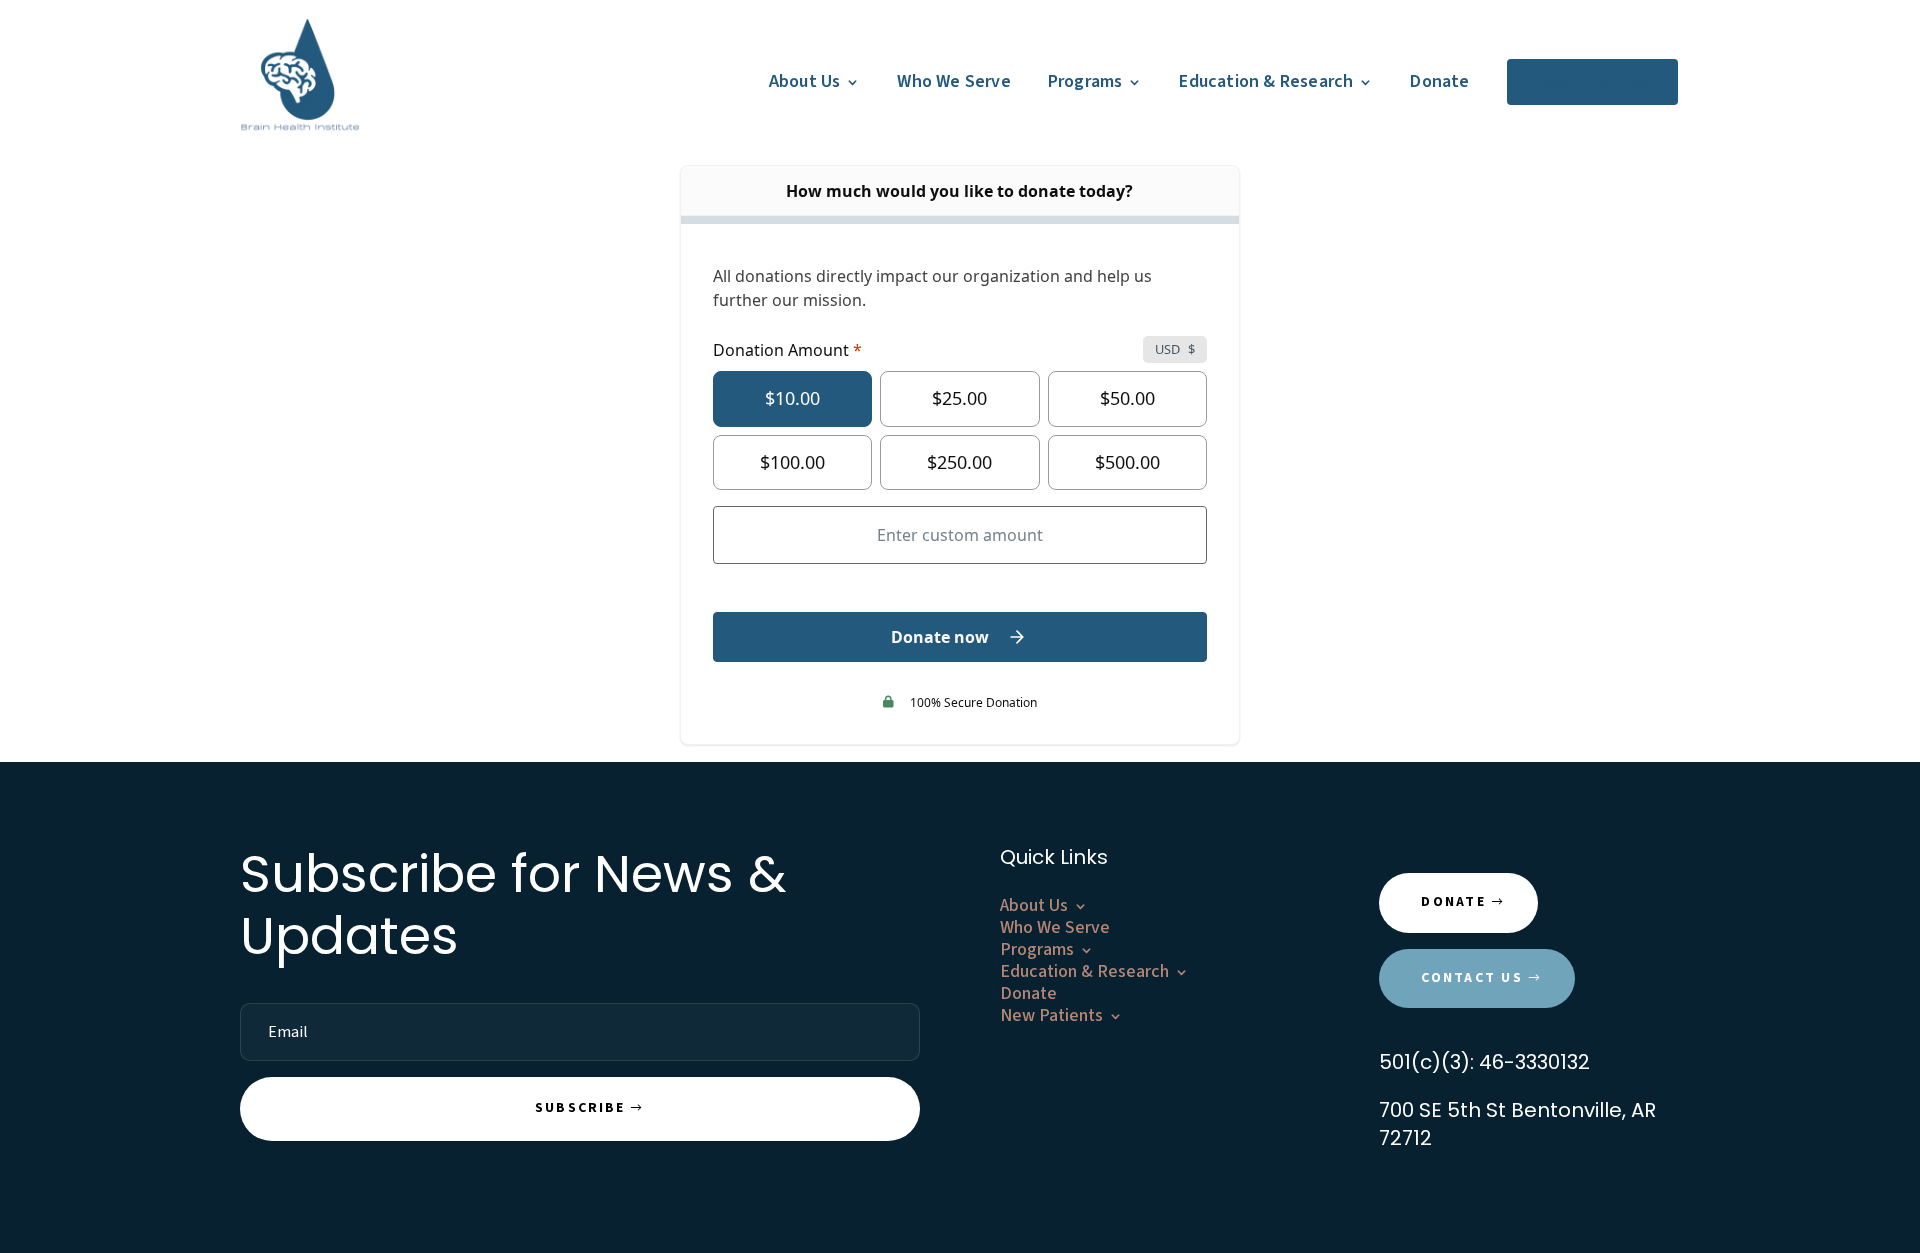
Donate (1439, 81)
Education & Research (1266, 81)
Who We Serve (953, 81)
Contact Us (1471, 978)
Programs (1085, 81)
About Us (805, 81)
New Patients (1584, 81)
